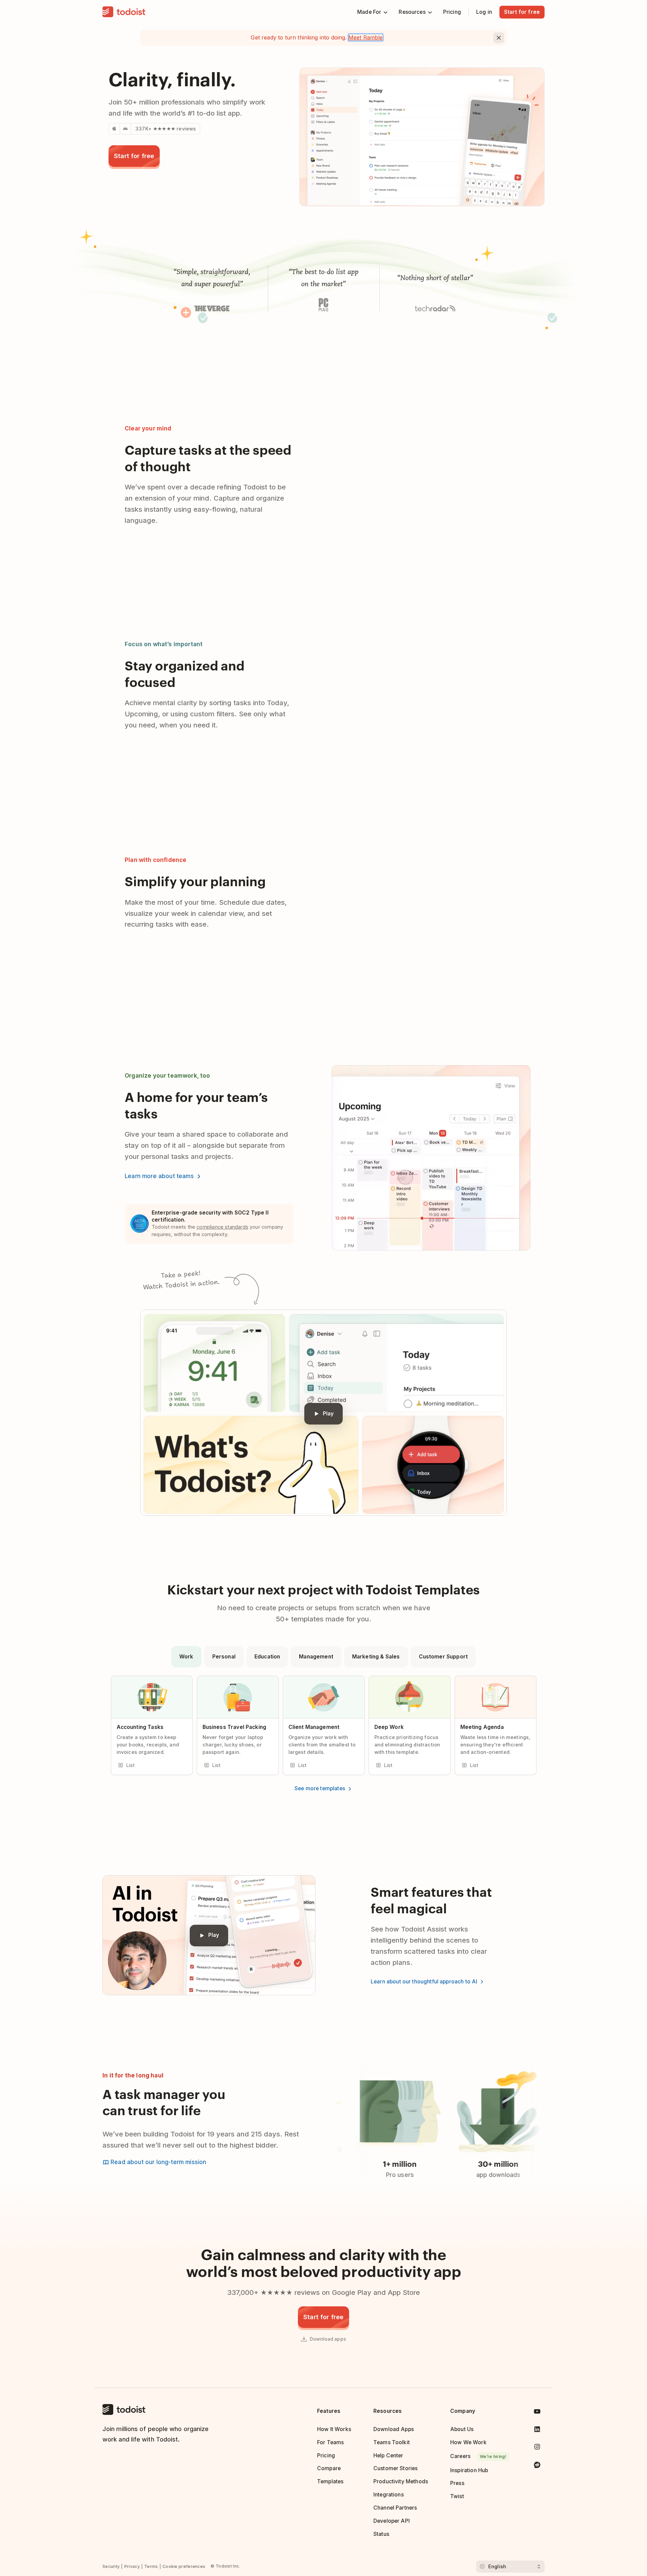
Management (316, 1657)
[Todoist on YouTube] (537, 2413)
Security (111, 2566)
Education (267, 1657)
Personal (224, 1657)
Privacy (132, 2566)
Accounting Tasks (140, 1727)
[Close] (499, 38)
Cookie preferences (184, 2566)
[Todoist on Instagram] (537, 2448)
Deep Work (389, 1727)
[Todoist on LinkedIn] (537, 2431)
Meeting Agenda (482, 1727)
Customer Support (443, 1657)
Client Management (314, 1727)
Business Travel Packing (235, 1727)
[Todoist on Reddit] (537, 2466)
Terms (151, 2566)
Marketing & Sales (376, 1657)
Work (186, 1657)
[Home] (124, 12)
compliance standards (222, 1227)
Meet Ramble (366, 37)
